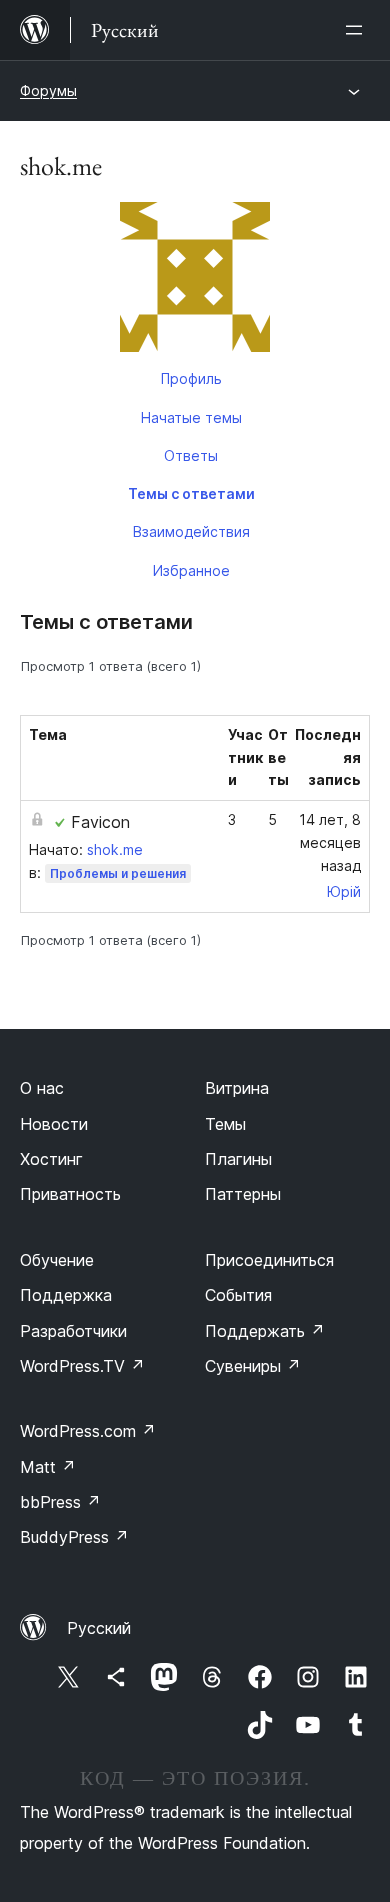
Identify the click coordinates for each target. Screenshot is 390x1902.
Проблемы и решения (118, 873)
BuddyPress (74, 1537)
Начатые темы (191, 417)
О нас (42, 1088)
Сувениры (253, 1366)
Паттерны (243, 1194)
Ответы (191, 455)
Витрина (237, 1088)
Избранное (191, 570)
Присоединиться (269, 1260)
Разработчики (73, 1331)
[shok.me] (195, 281)
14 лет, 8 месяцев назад (330, 842)
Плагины (238, 1159)
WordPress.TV (82, 1366)
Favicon (100, 822)
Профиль (191, 378)
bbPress (60, 1502)
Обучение (57, 1260)
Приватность (70, 1194)
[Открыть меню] (358, 30)
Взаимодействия (191, 531)
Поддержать (265, 1331)
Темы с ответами (191, 493)
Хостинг (51, 1159)
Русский (99, 1628)
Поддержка (66, 1295)
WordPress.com (88, 1431)
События (238, 1295)
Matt (48, 1467)
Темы (225, 1124)
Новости (54, 1124)
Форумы (48, 90)
